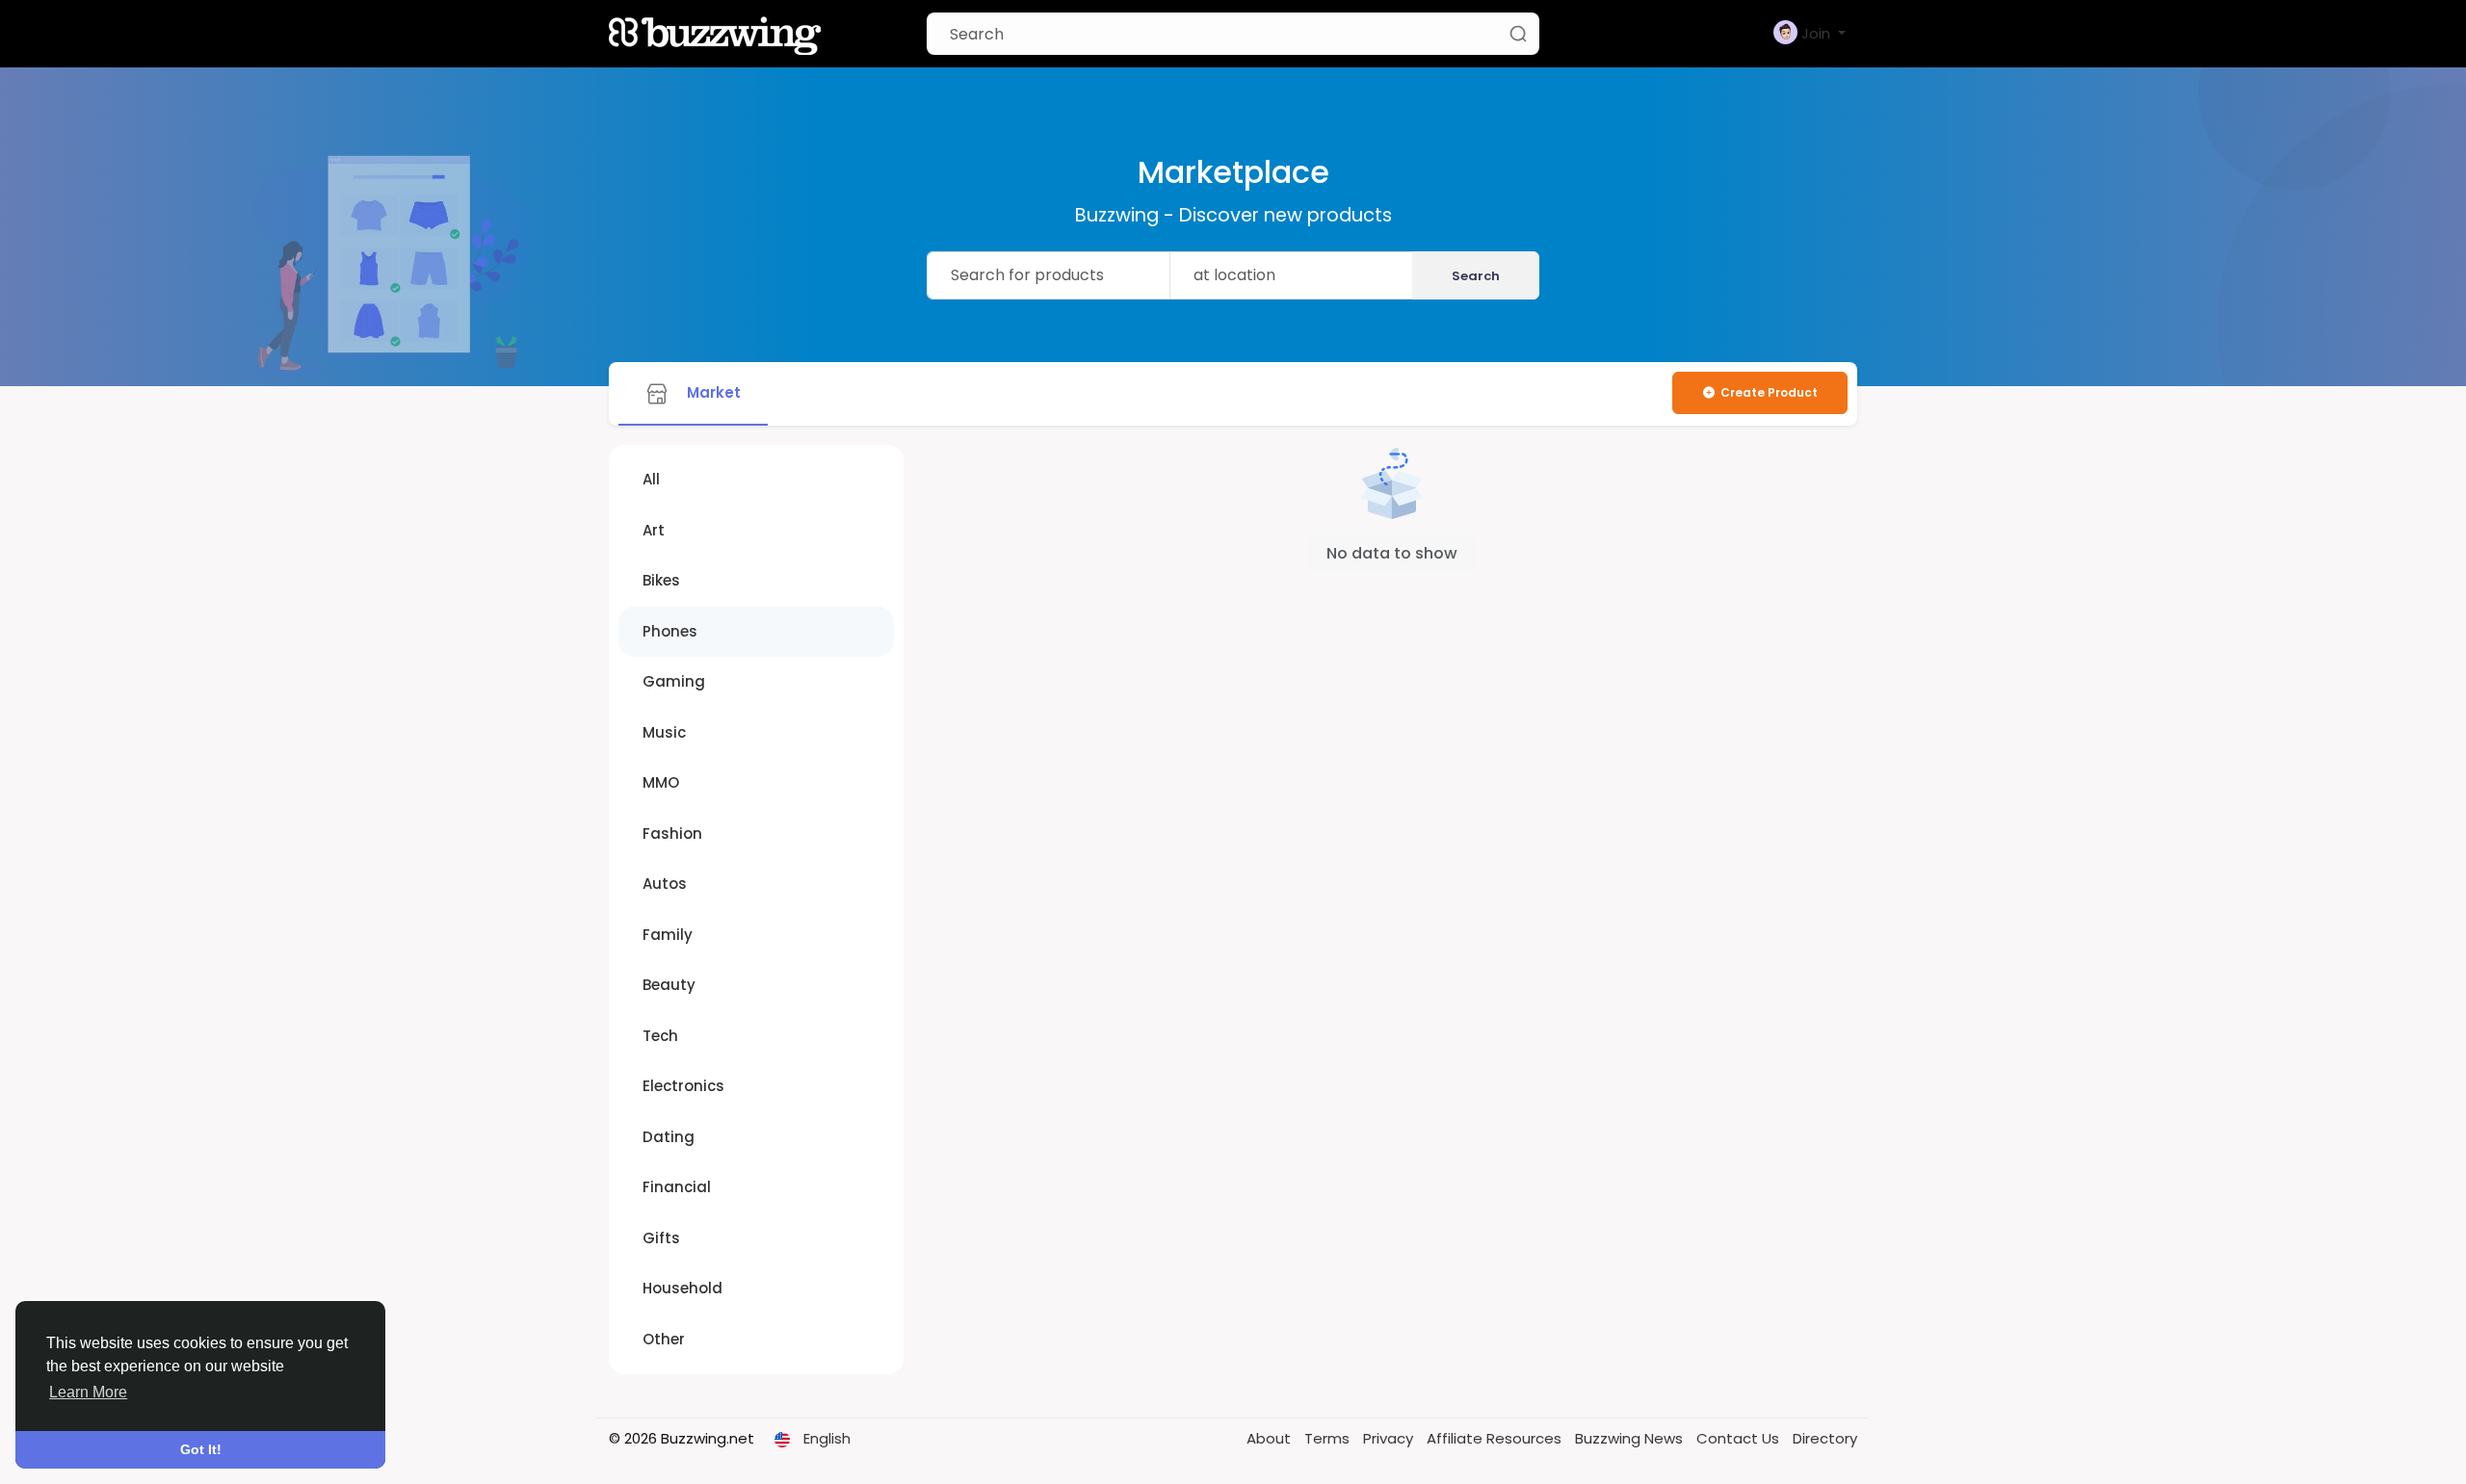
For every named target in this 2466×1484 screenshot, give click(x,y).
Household (682, 1288)
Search (1476, 276)
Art (654, 530)
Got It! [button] (201, 1449)
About (1271, 1438)
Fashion (672, 833)
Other (664, 1339)
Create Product (1769, 392)
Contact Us (1740, 1438)
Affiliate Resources (1496, 1438)
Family (668, 935)
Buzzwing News (1631, 1438)
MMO (661, 782)
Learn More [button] (88, 1392)
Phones (670, 631)
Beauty (669, 985)
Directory (1825, 1438)
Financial (677, 1187)
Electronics (683, 1086)
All (651, 479)
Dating (669, 1137)
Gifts (661, 1238)
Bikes (661, 580)
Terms (1329, 1438)
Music (664, 732)
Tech (660, 1036)
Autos (665, 884)
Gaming (674, 681)
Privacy (1390, 1438)
